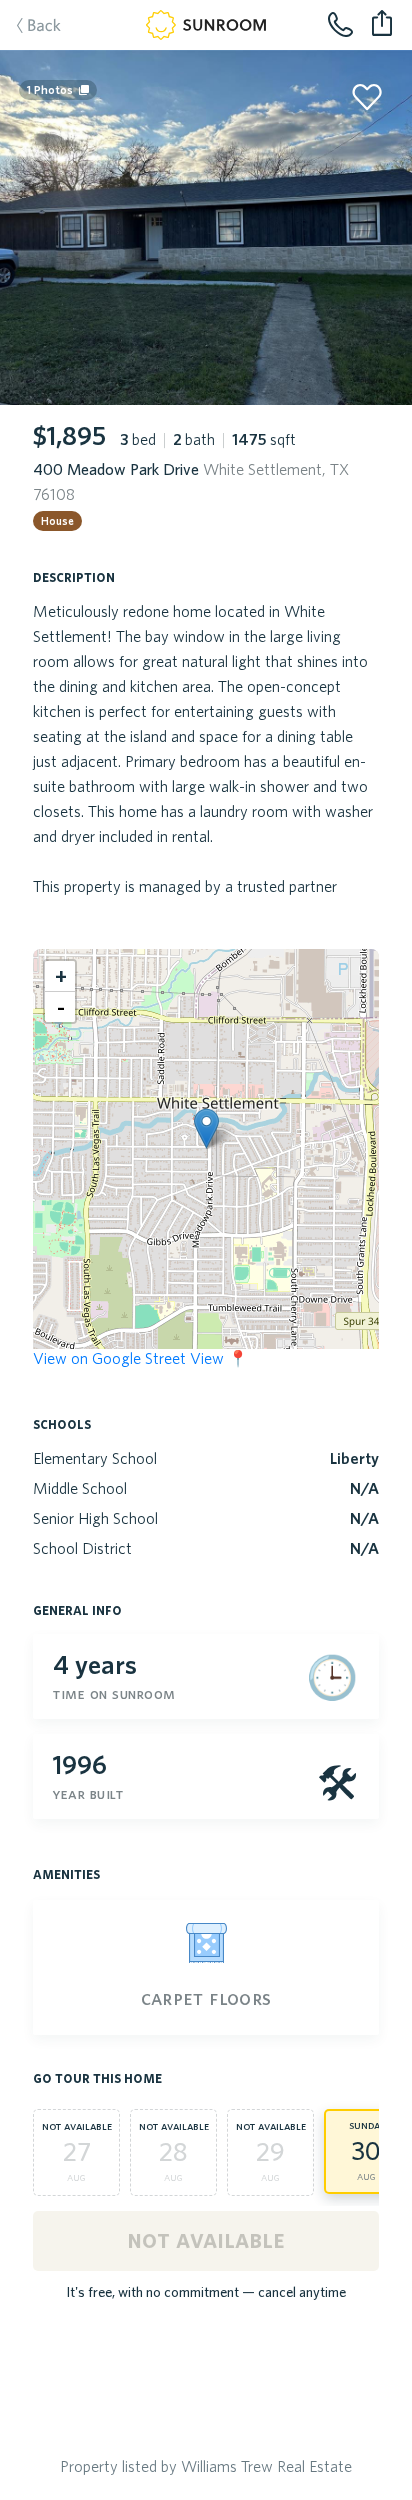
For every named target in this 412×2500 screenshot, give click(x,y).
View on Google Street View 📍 (140, 1358)
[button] (206, 1128)
